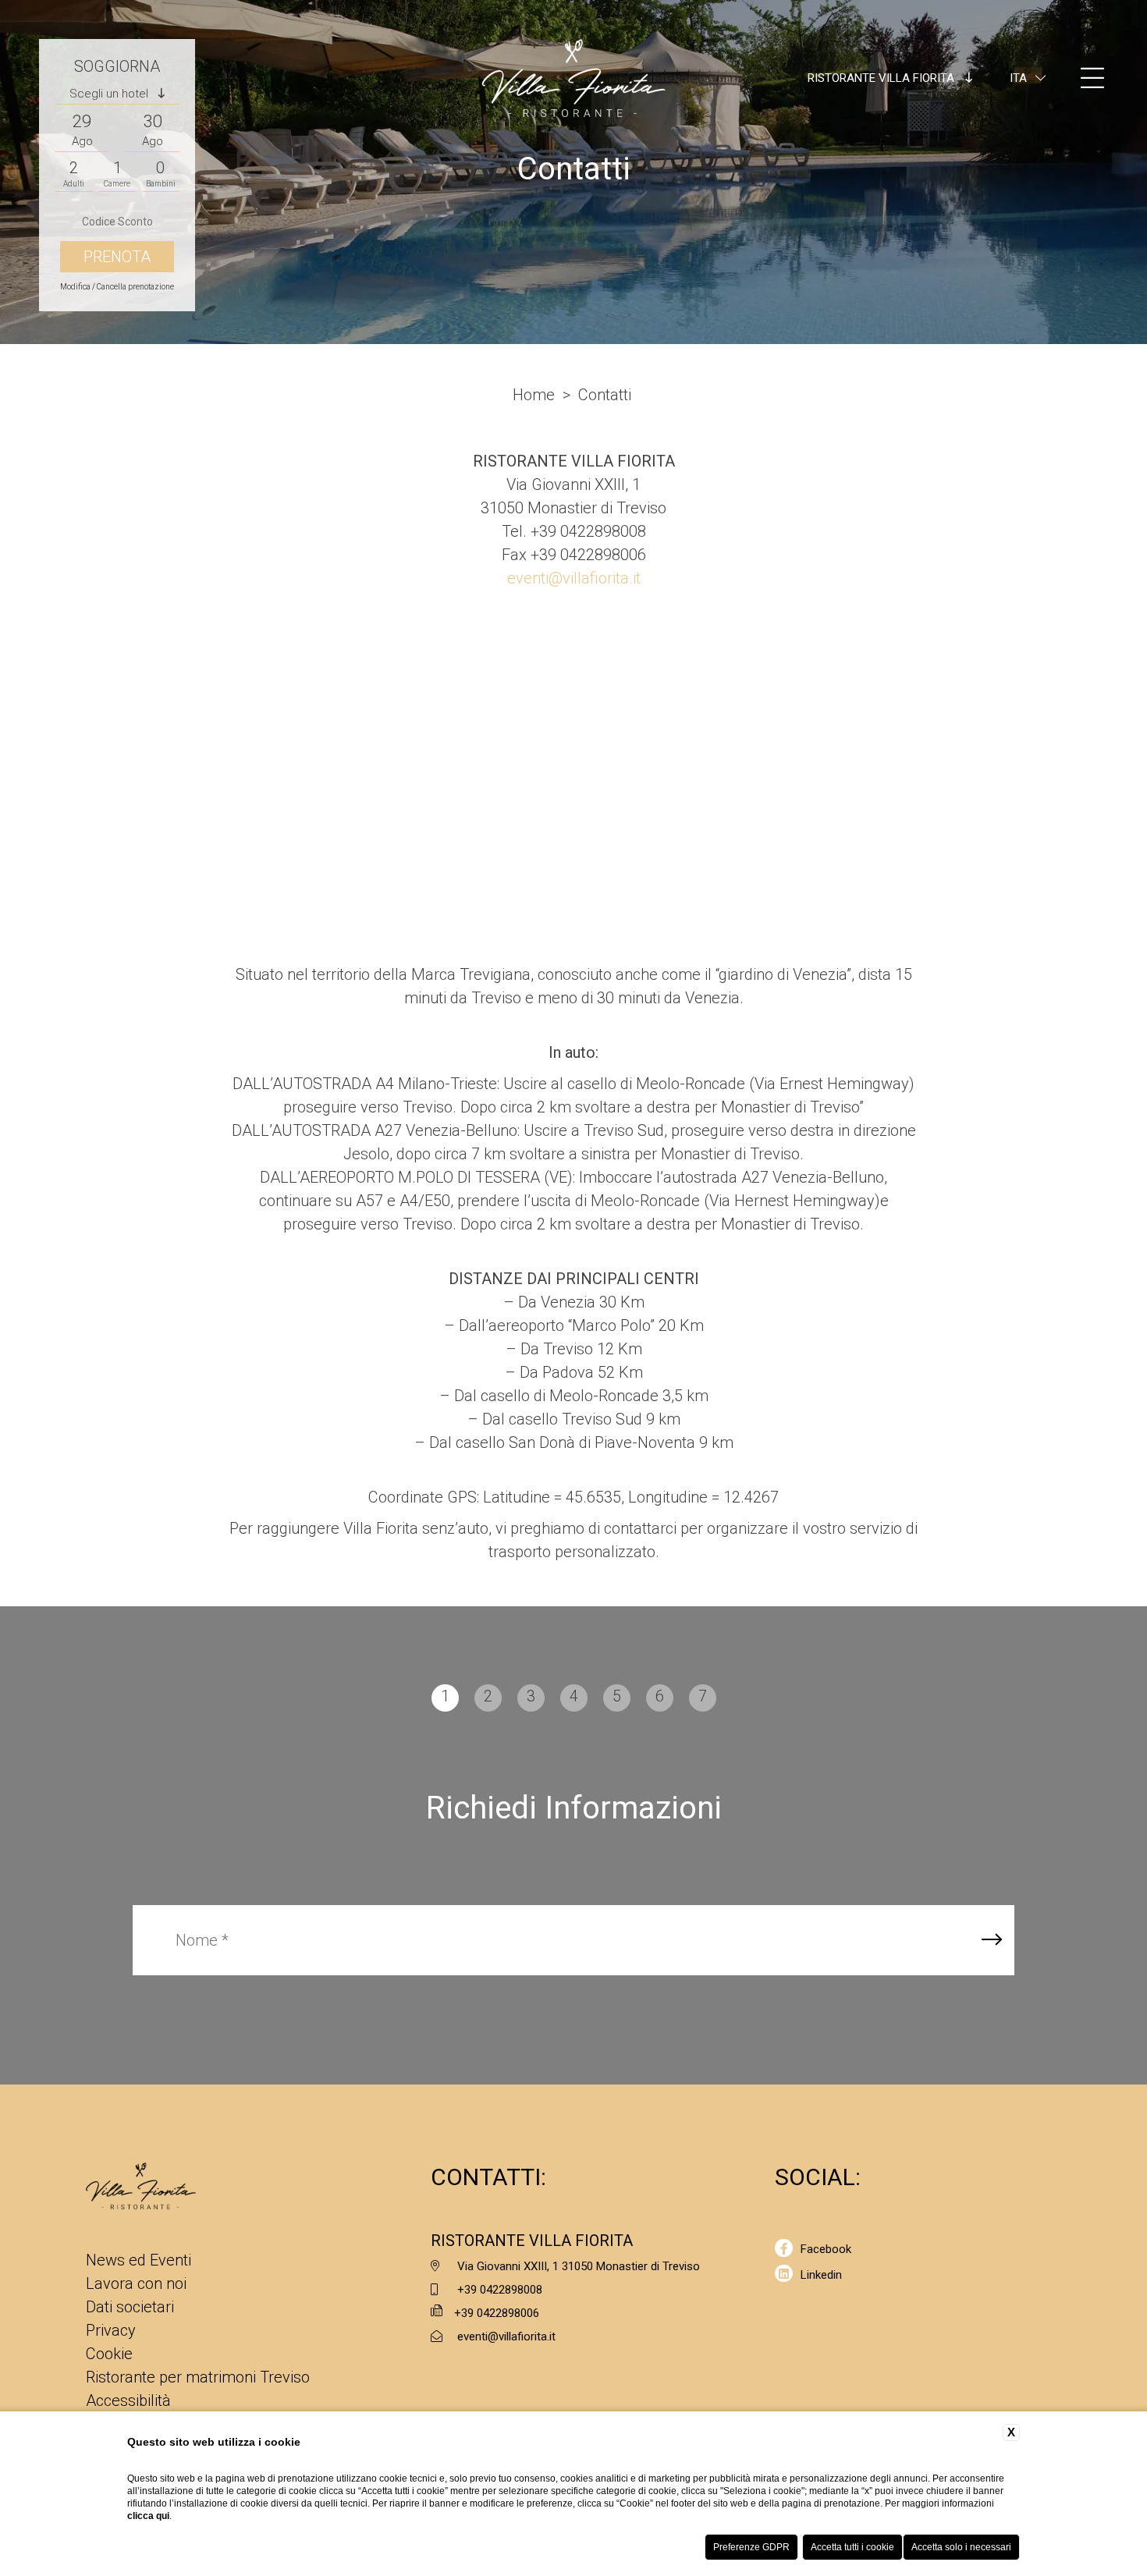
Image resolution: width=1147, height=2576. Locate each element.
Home (534, 395)
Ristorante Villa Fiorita (882, 78)
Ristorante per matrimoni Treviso (198, 2377)
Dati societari (130, 2307)
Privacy (111, 2330)
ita (1018, 78)
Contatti (605, 395)
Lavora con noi (136, 2283)
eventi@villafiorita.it (574, 578)
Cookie (109, 2354)
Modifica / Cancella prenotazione (117, 287)
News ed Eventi (138, 2260)
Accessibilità (128, 2400)
